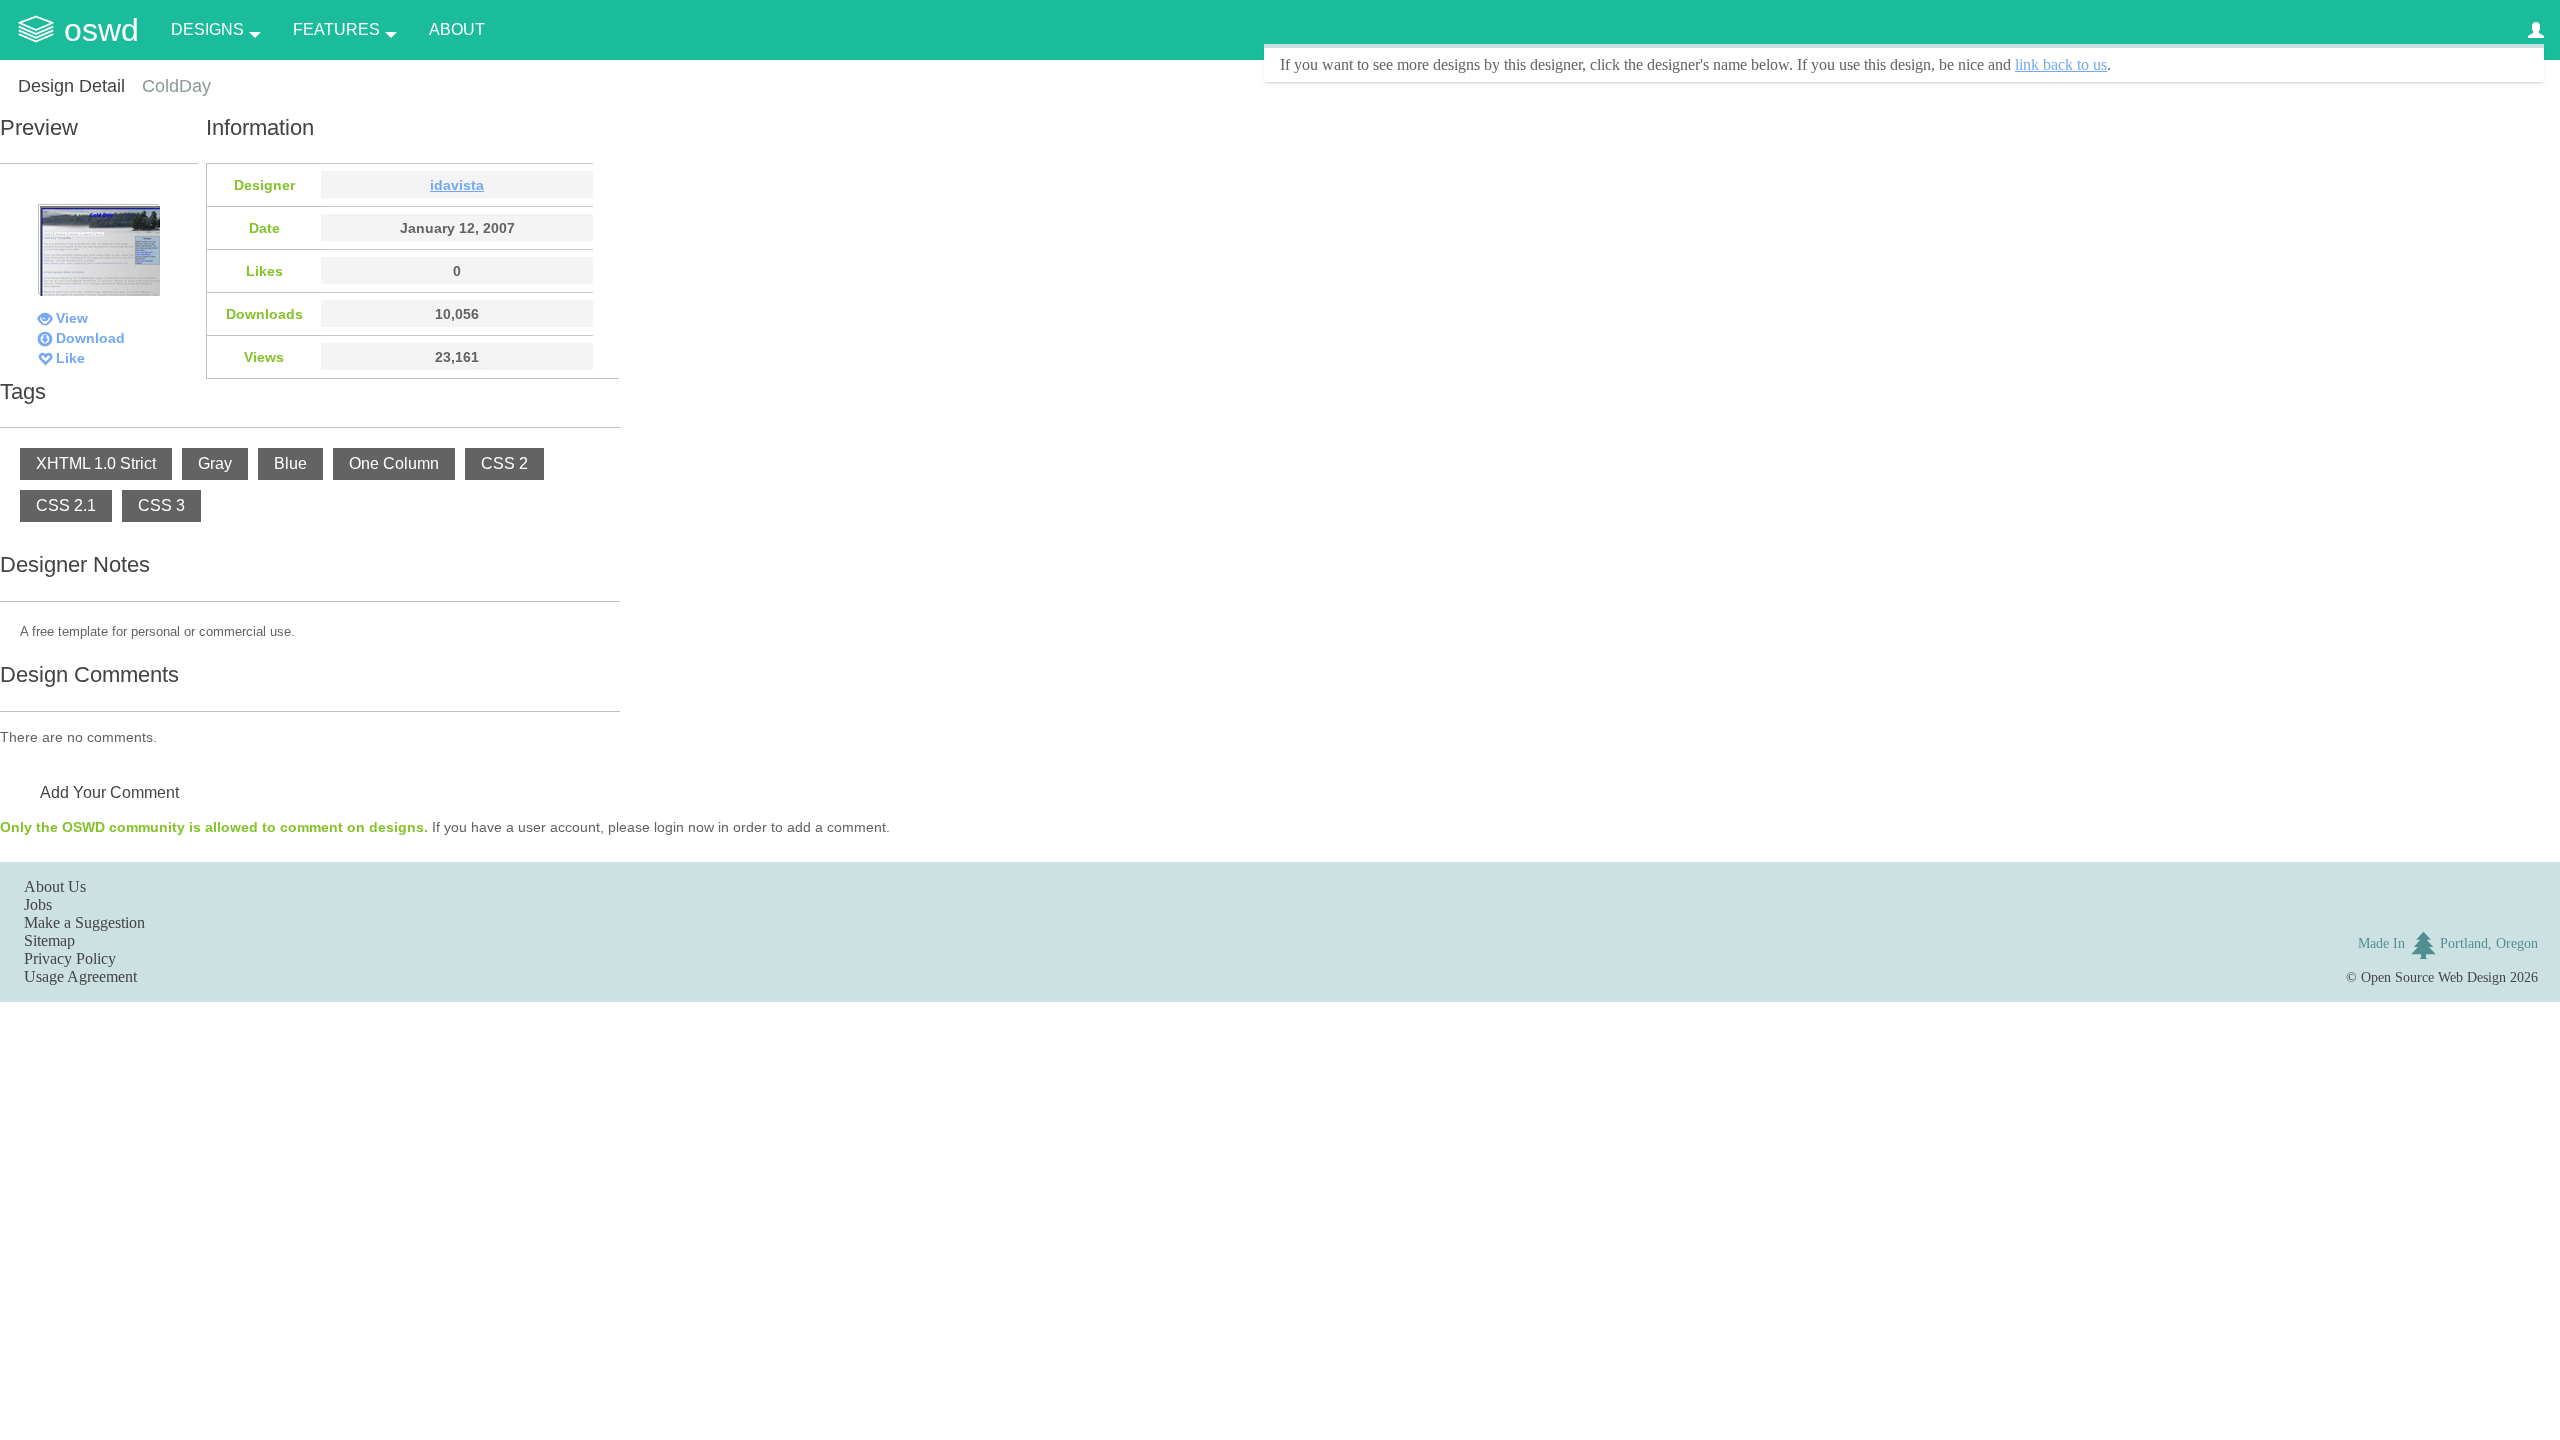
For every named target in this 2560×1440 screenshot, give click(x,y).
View (72, 318)
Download (90, 338)
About (457, 29)
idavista (457, 185)
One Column (394, 463)
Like (70, 358)
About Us (55, 886)
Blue (290, 463)
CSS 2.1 (66, 505)
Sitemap (49, 940)
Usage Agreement (80, 976)
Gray (215, 463)
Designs (207, 29)
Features (336, 29)
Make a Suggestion (84, 922)
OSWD (101, 30)
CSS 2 (504, 463)
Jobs (38, 904)
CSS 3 (161, 505)
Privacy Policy (70, 958)
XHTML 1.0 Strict (96, 463)
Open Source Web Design (2433, 977)
